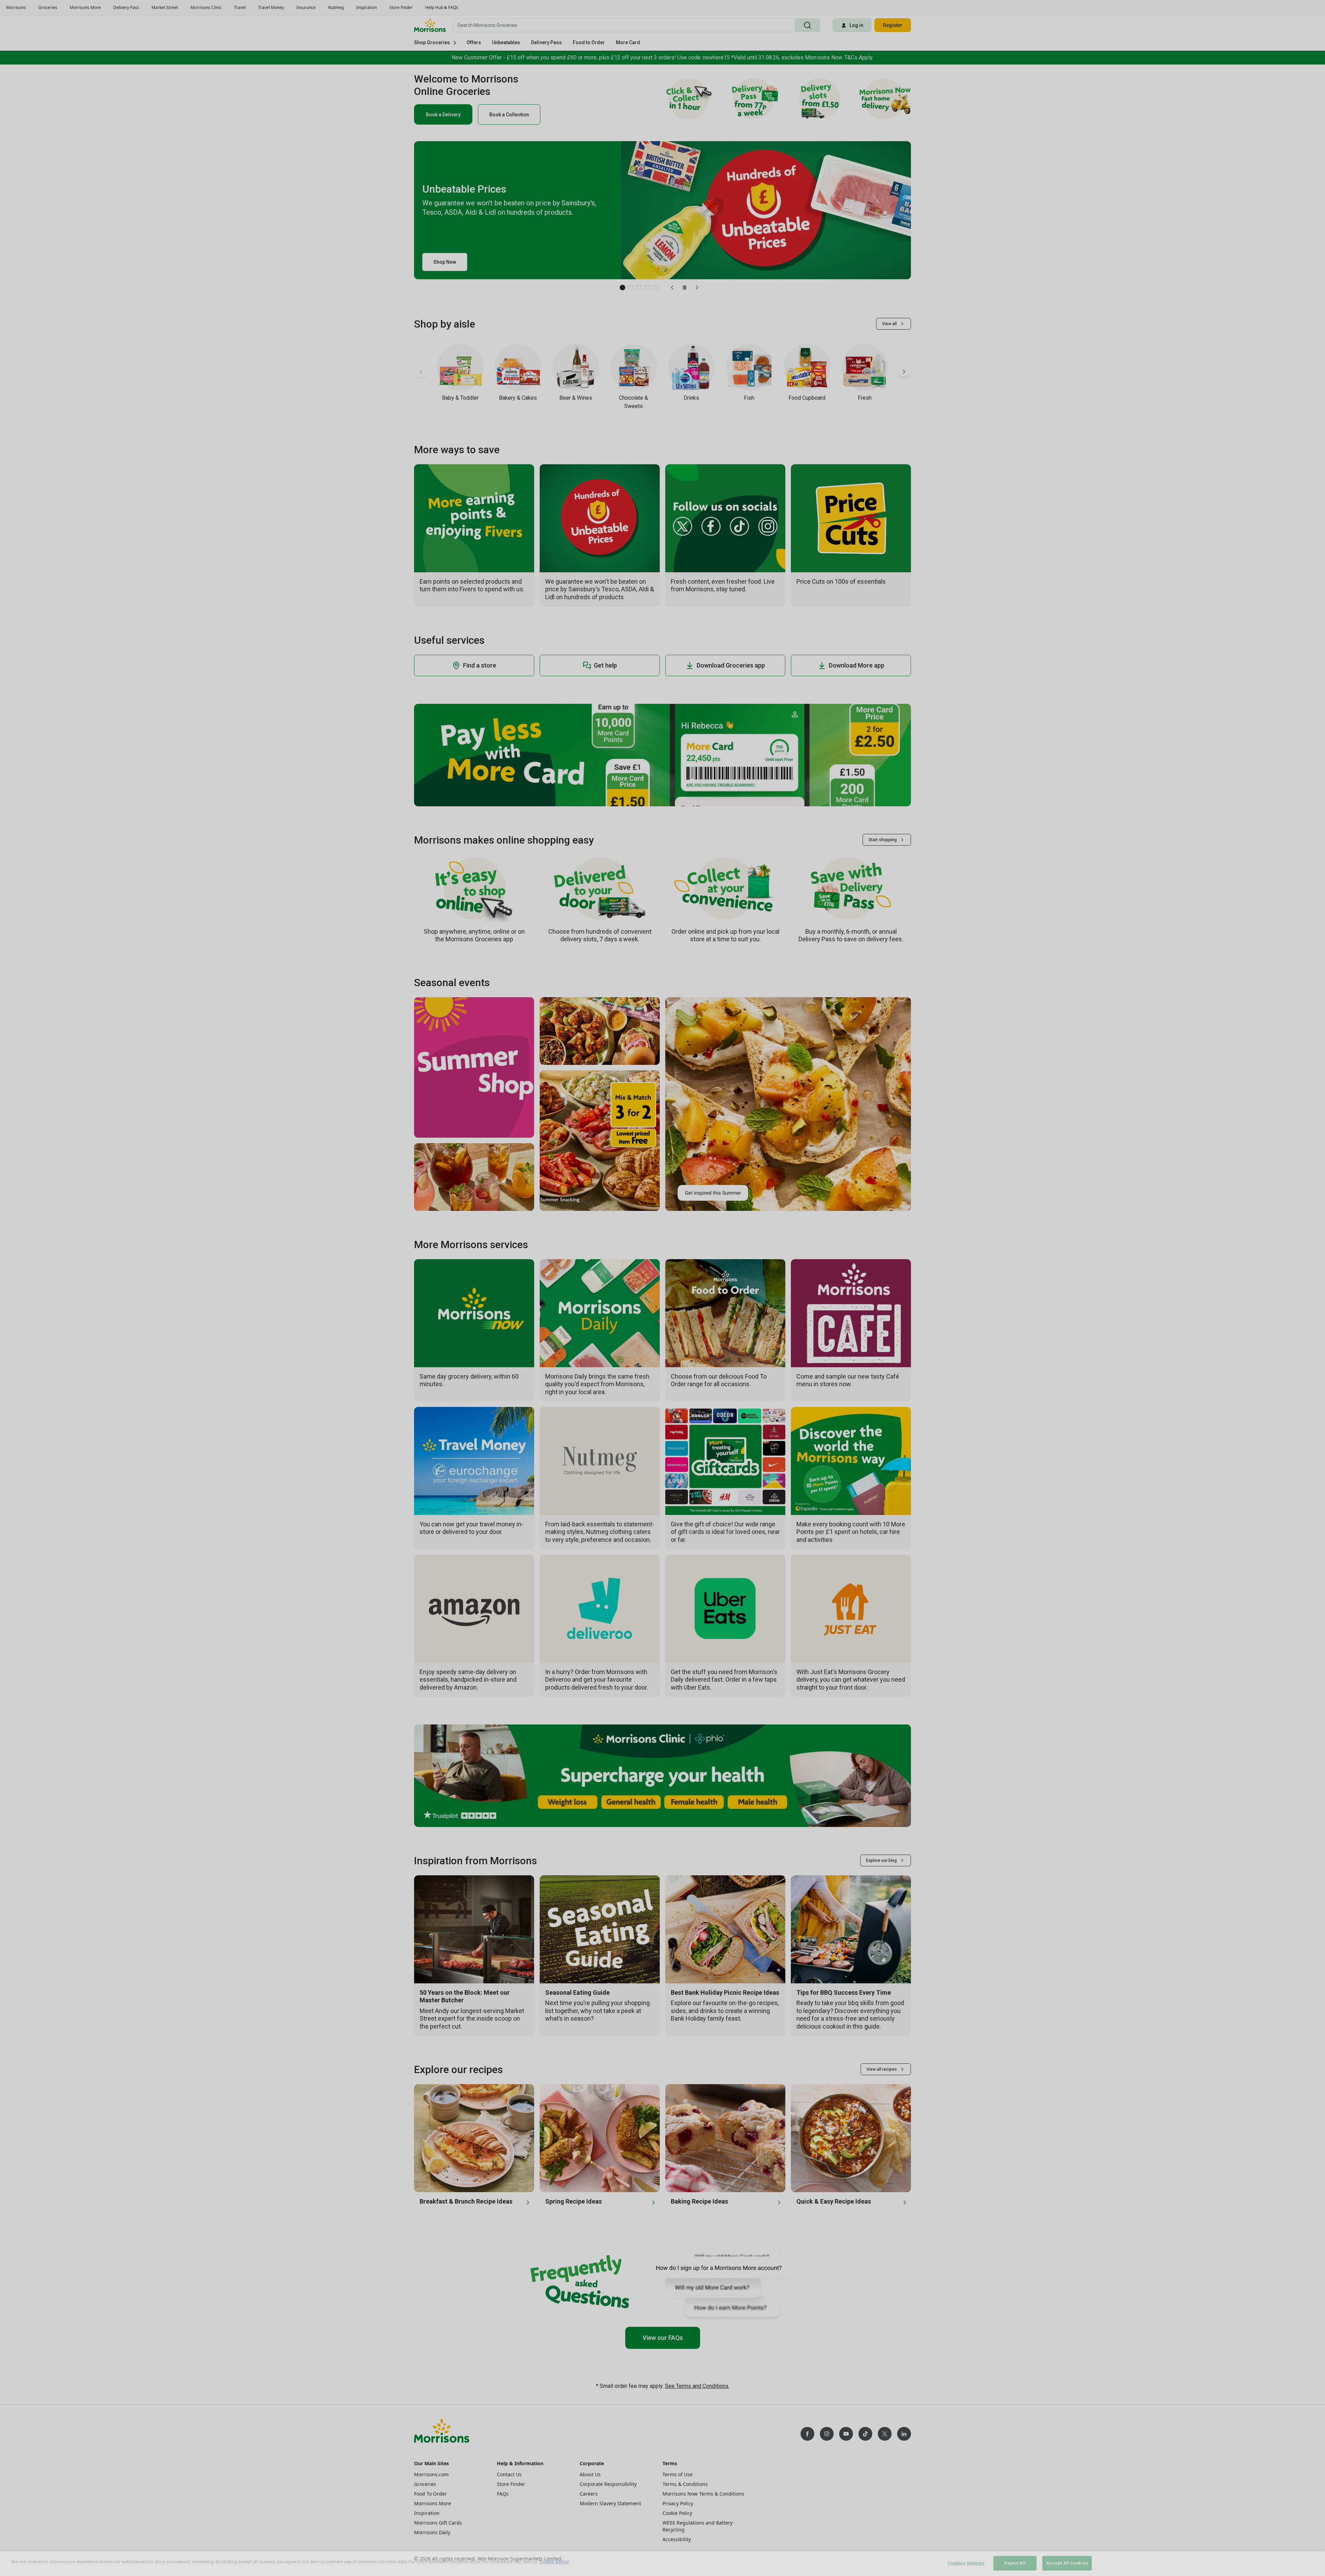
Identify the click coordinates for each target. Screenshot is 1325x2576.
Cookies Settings (966, 2563)
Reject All (1015, 2563)
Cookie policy (554, 2562)
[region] (662, 2564)
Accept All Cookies (1067, 2563)
